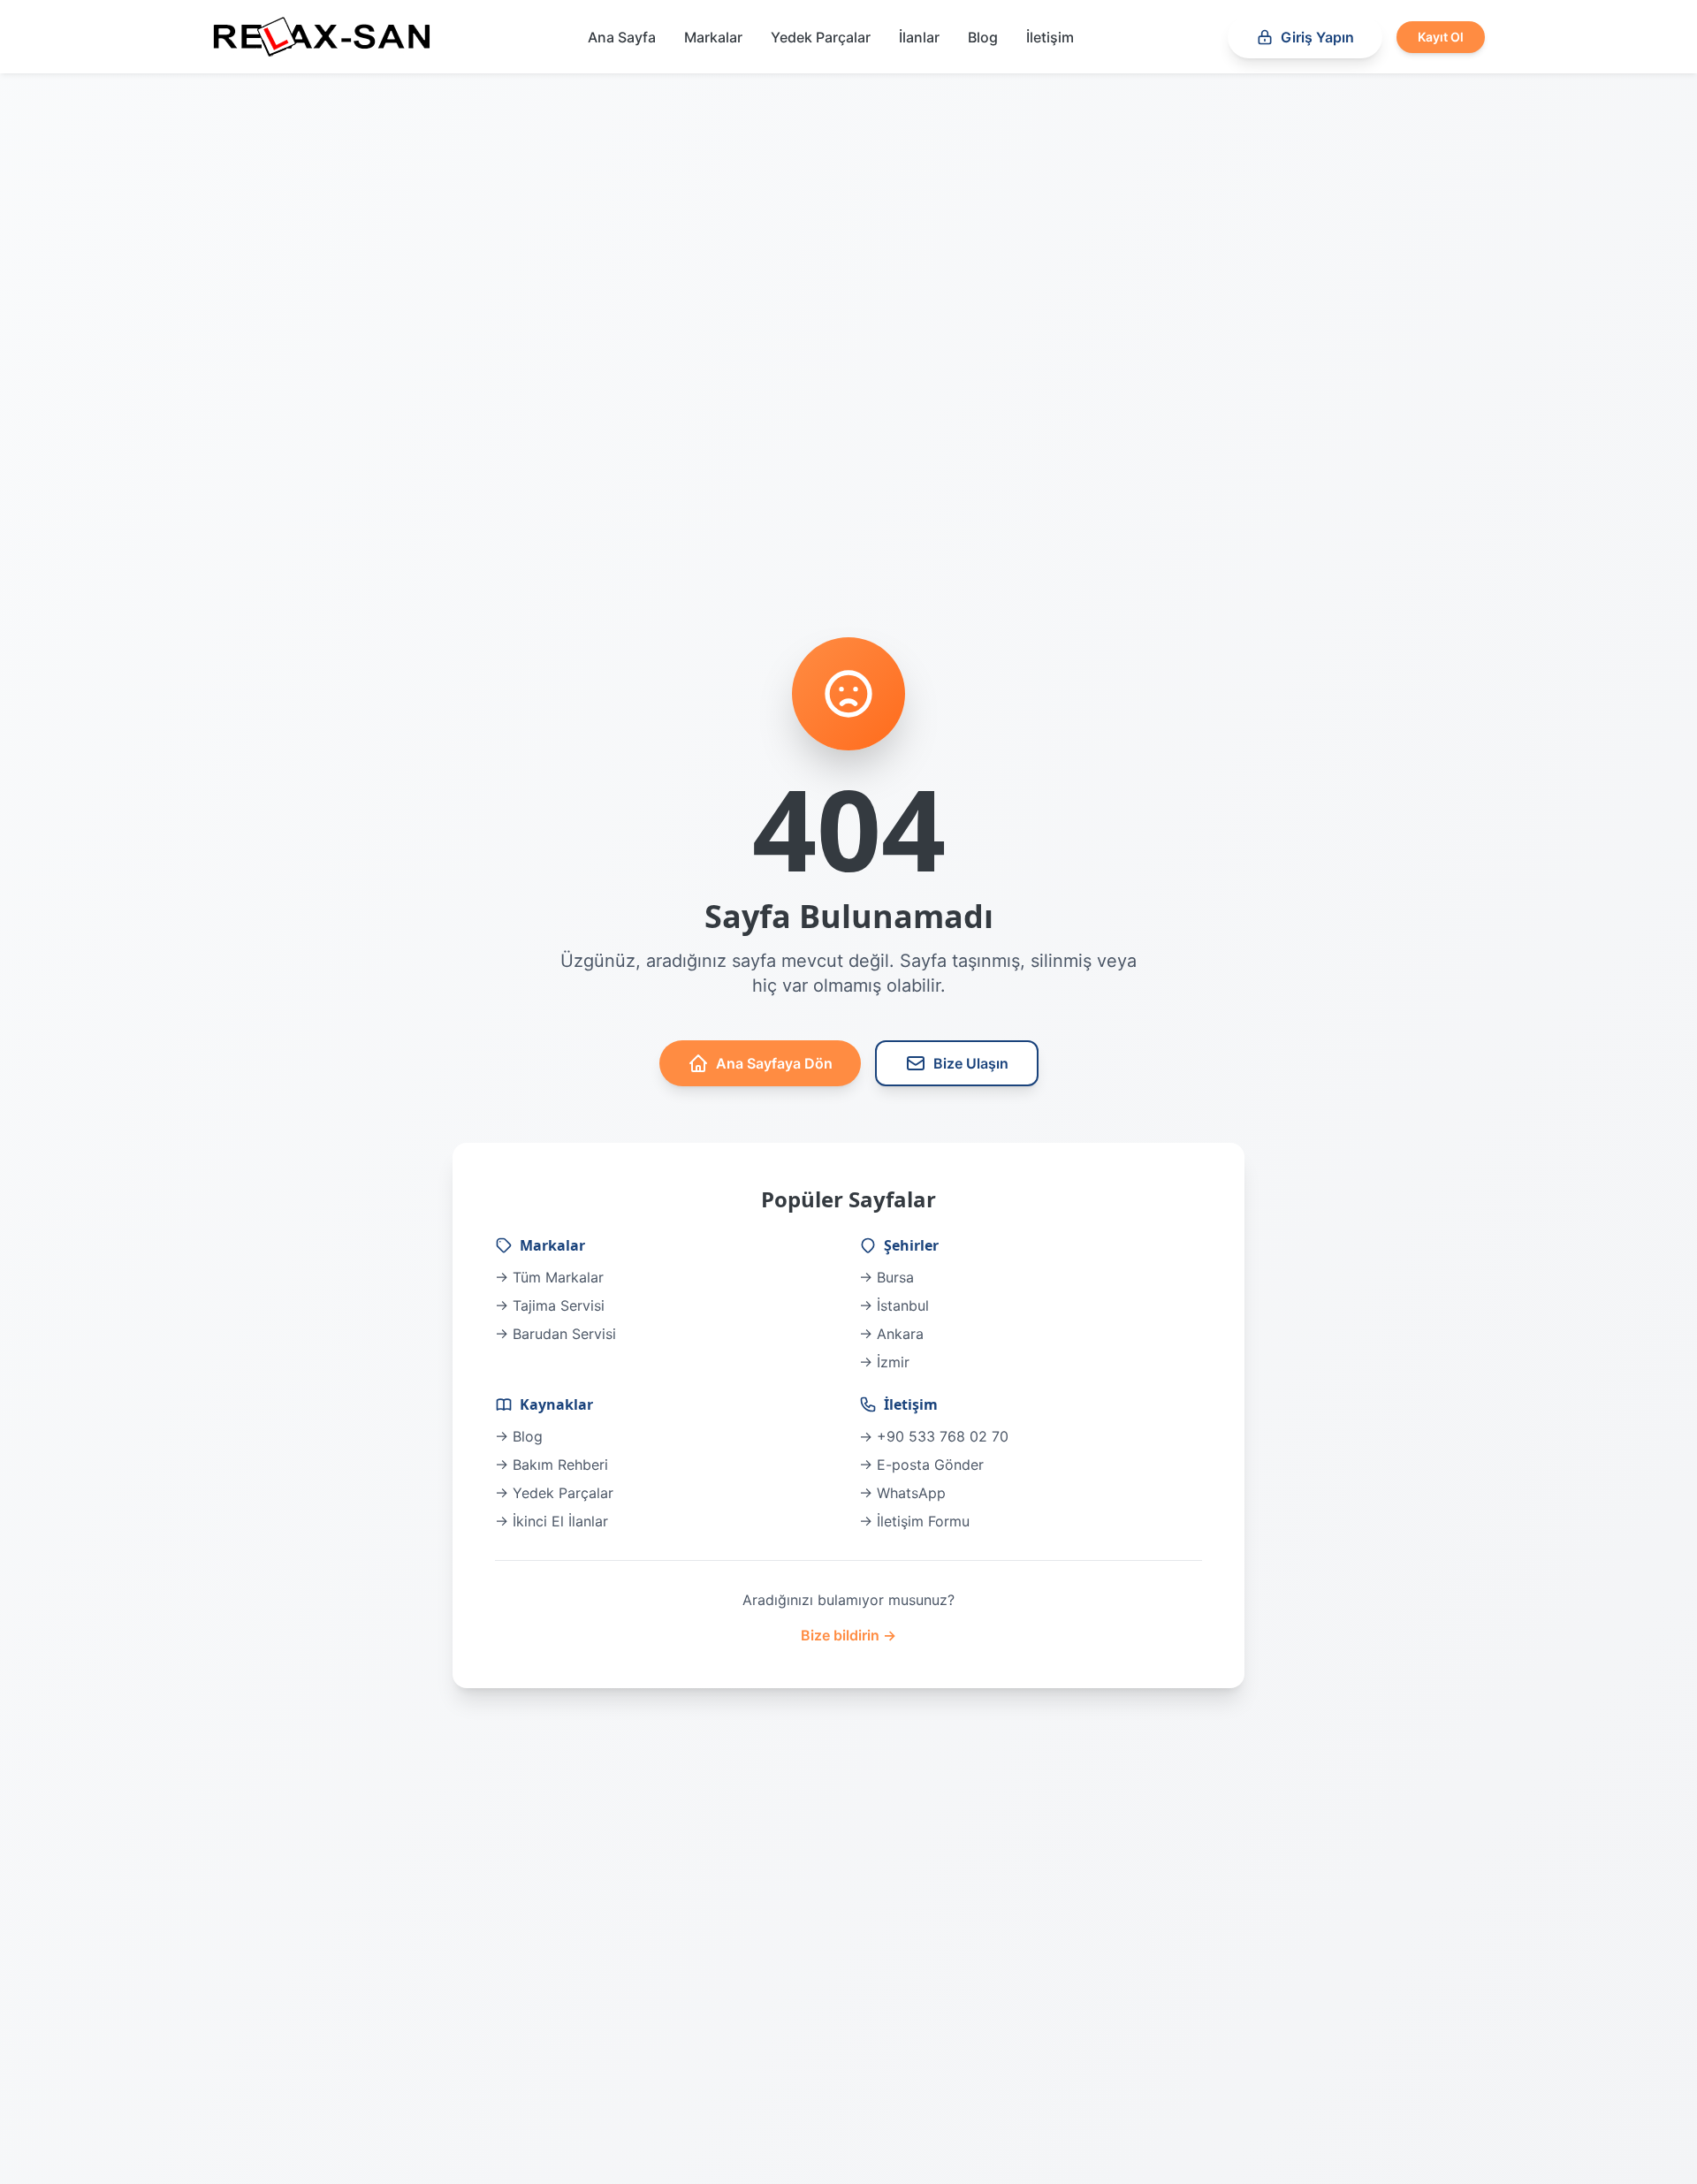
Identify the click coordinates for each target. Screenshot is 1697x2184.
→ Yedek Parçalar (554, 1493)
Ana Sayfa (622, 37)
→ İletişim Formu (914, 1521)
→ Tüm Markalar (549, 1277)
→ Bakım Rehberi (552, 1465)
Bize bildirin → (848, 1635)
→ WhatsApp (902, 1493)
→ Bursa (887, 1277)
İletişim (1050, 37)
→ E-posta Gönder (921, 1465)
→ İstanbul (894, 1305)
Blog (983, 37)
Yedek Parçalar (821, 37)
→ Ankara (891, 1334)
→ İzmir (884, 1362)
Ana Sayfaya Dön (774, 1063)
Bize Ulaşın (971, 1063)
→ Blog (519, 1436)
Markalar (713, 37)
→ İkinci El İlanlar (552, 1521)
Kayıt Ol (1441, 37)
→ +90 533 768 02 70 (934, 1436)
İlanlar (919, 37)
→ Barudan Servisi (556, 1334)
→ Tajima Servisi (550, 1305)
